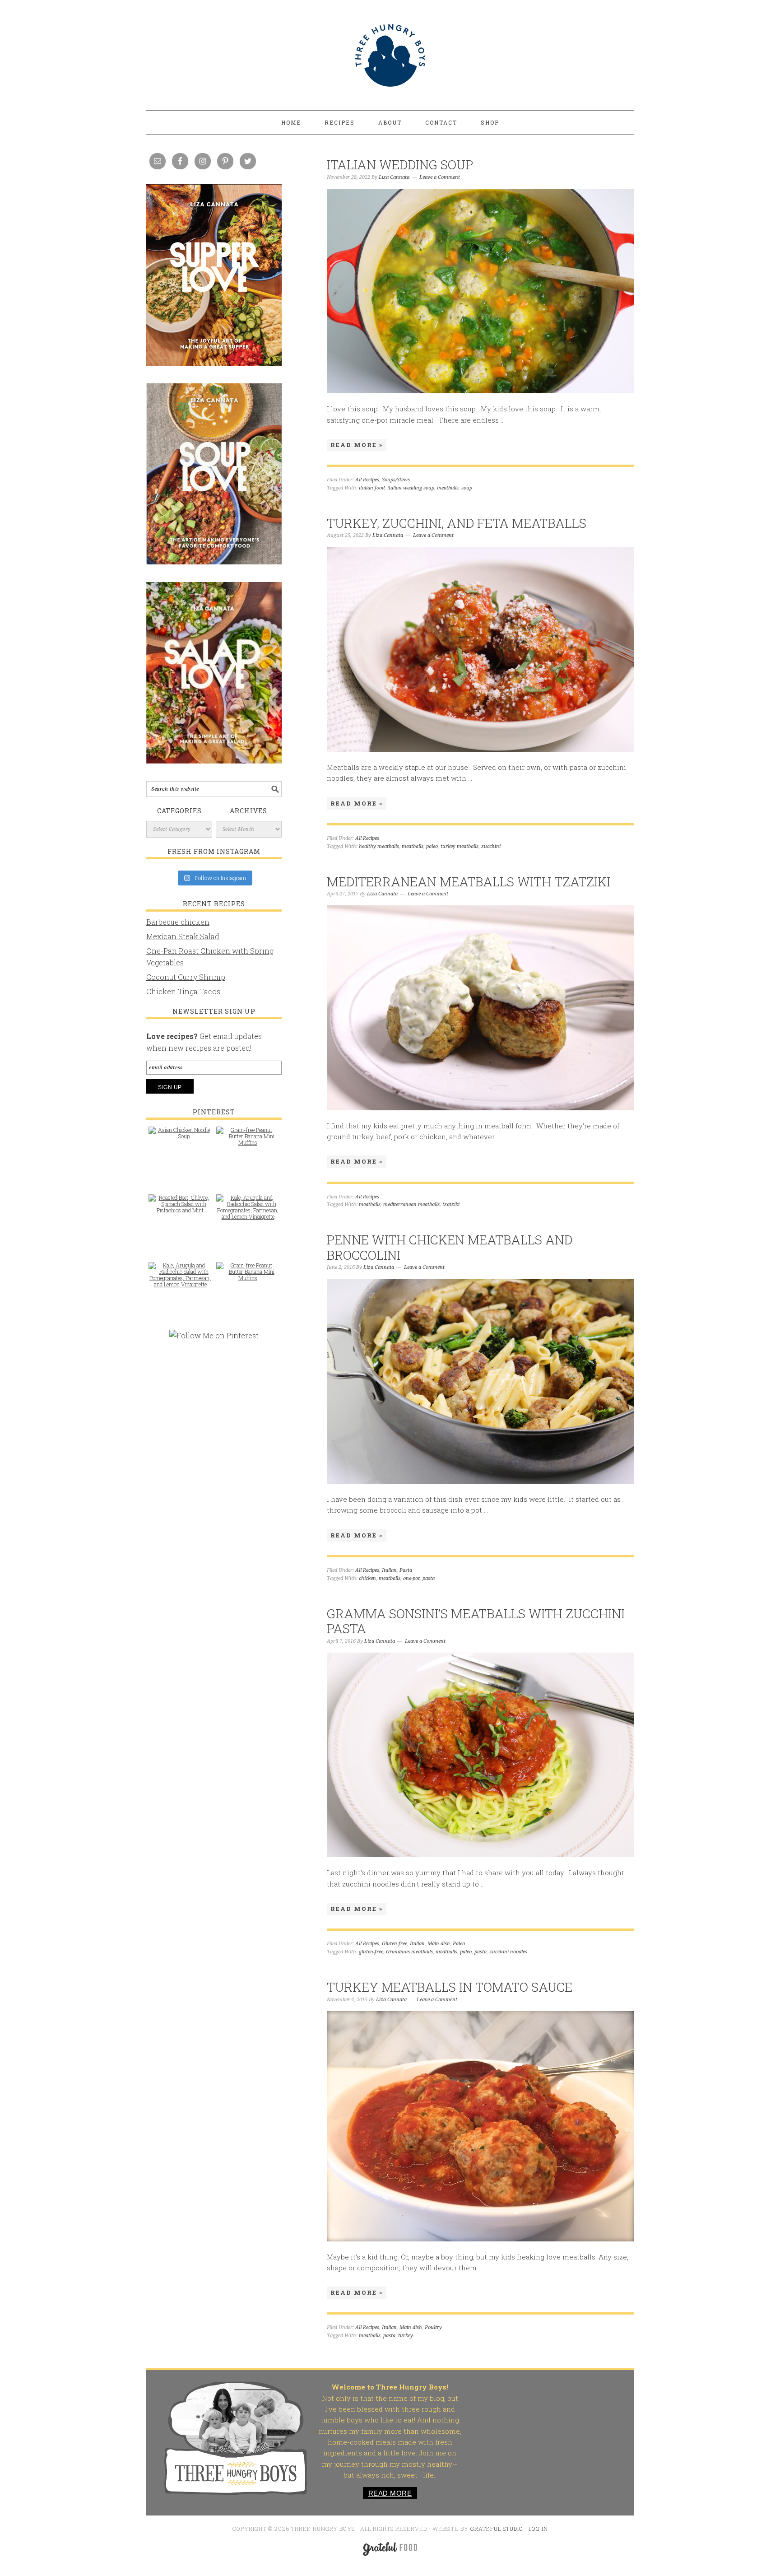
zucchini (491, 846)
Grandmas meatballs (409, 1952)
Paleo (459, 1944)
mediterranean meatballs (411, 1204)
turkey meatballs (460, 846)
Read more (390, 2493)
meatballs (448, 488)
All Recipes (367, 480)
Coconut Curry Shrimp (186, 977)
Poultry (433, 2327)
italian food (372, 488)
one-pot (411, 1578)
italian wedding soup (411, 488)
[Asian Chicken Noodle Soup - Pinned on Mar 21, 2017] (180, 1137)
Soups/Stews (396, 480)
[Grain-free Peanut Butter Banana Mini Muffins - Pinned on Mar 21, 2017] (248, 1141)
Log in (538, 2529)
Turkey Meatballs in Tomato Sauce (450, 1987)
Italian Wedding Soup (400, 165)
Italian (389, 1570)
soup (467, 488)
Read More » (357, 445)
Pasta (406, 1570)
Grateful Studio (497, 2529)
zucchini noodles (508, 1952)
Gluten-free (395, 1944)
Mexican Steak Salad (183, 936)
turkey (406, 2336)
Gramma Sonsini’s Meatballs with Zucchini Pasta (476, 1621)
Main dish (439, 1944)
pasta (429, 1578)
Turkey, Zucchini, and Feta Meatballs (457, 523)
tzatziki (451, 1204)
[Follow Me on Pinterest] (214, 1340)
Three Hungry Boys (390, 55)
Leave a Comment (440, 177)
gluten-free (371, 1952)
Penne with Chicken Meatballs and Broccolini (450, 1247)
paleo (432, 846)
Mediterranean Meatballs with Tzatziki (469, 882)
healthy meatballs (379, 846)
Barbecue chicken (178, 922)
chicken (367, 1578)
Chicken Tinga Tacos (183, 991)
